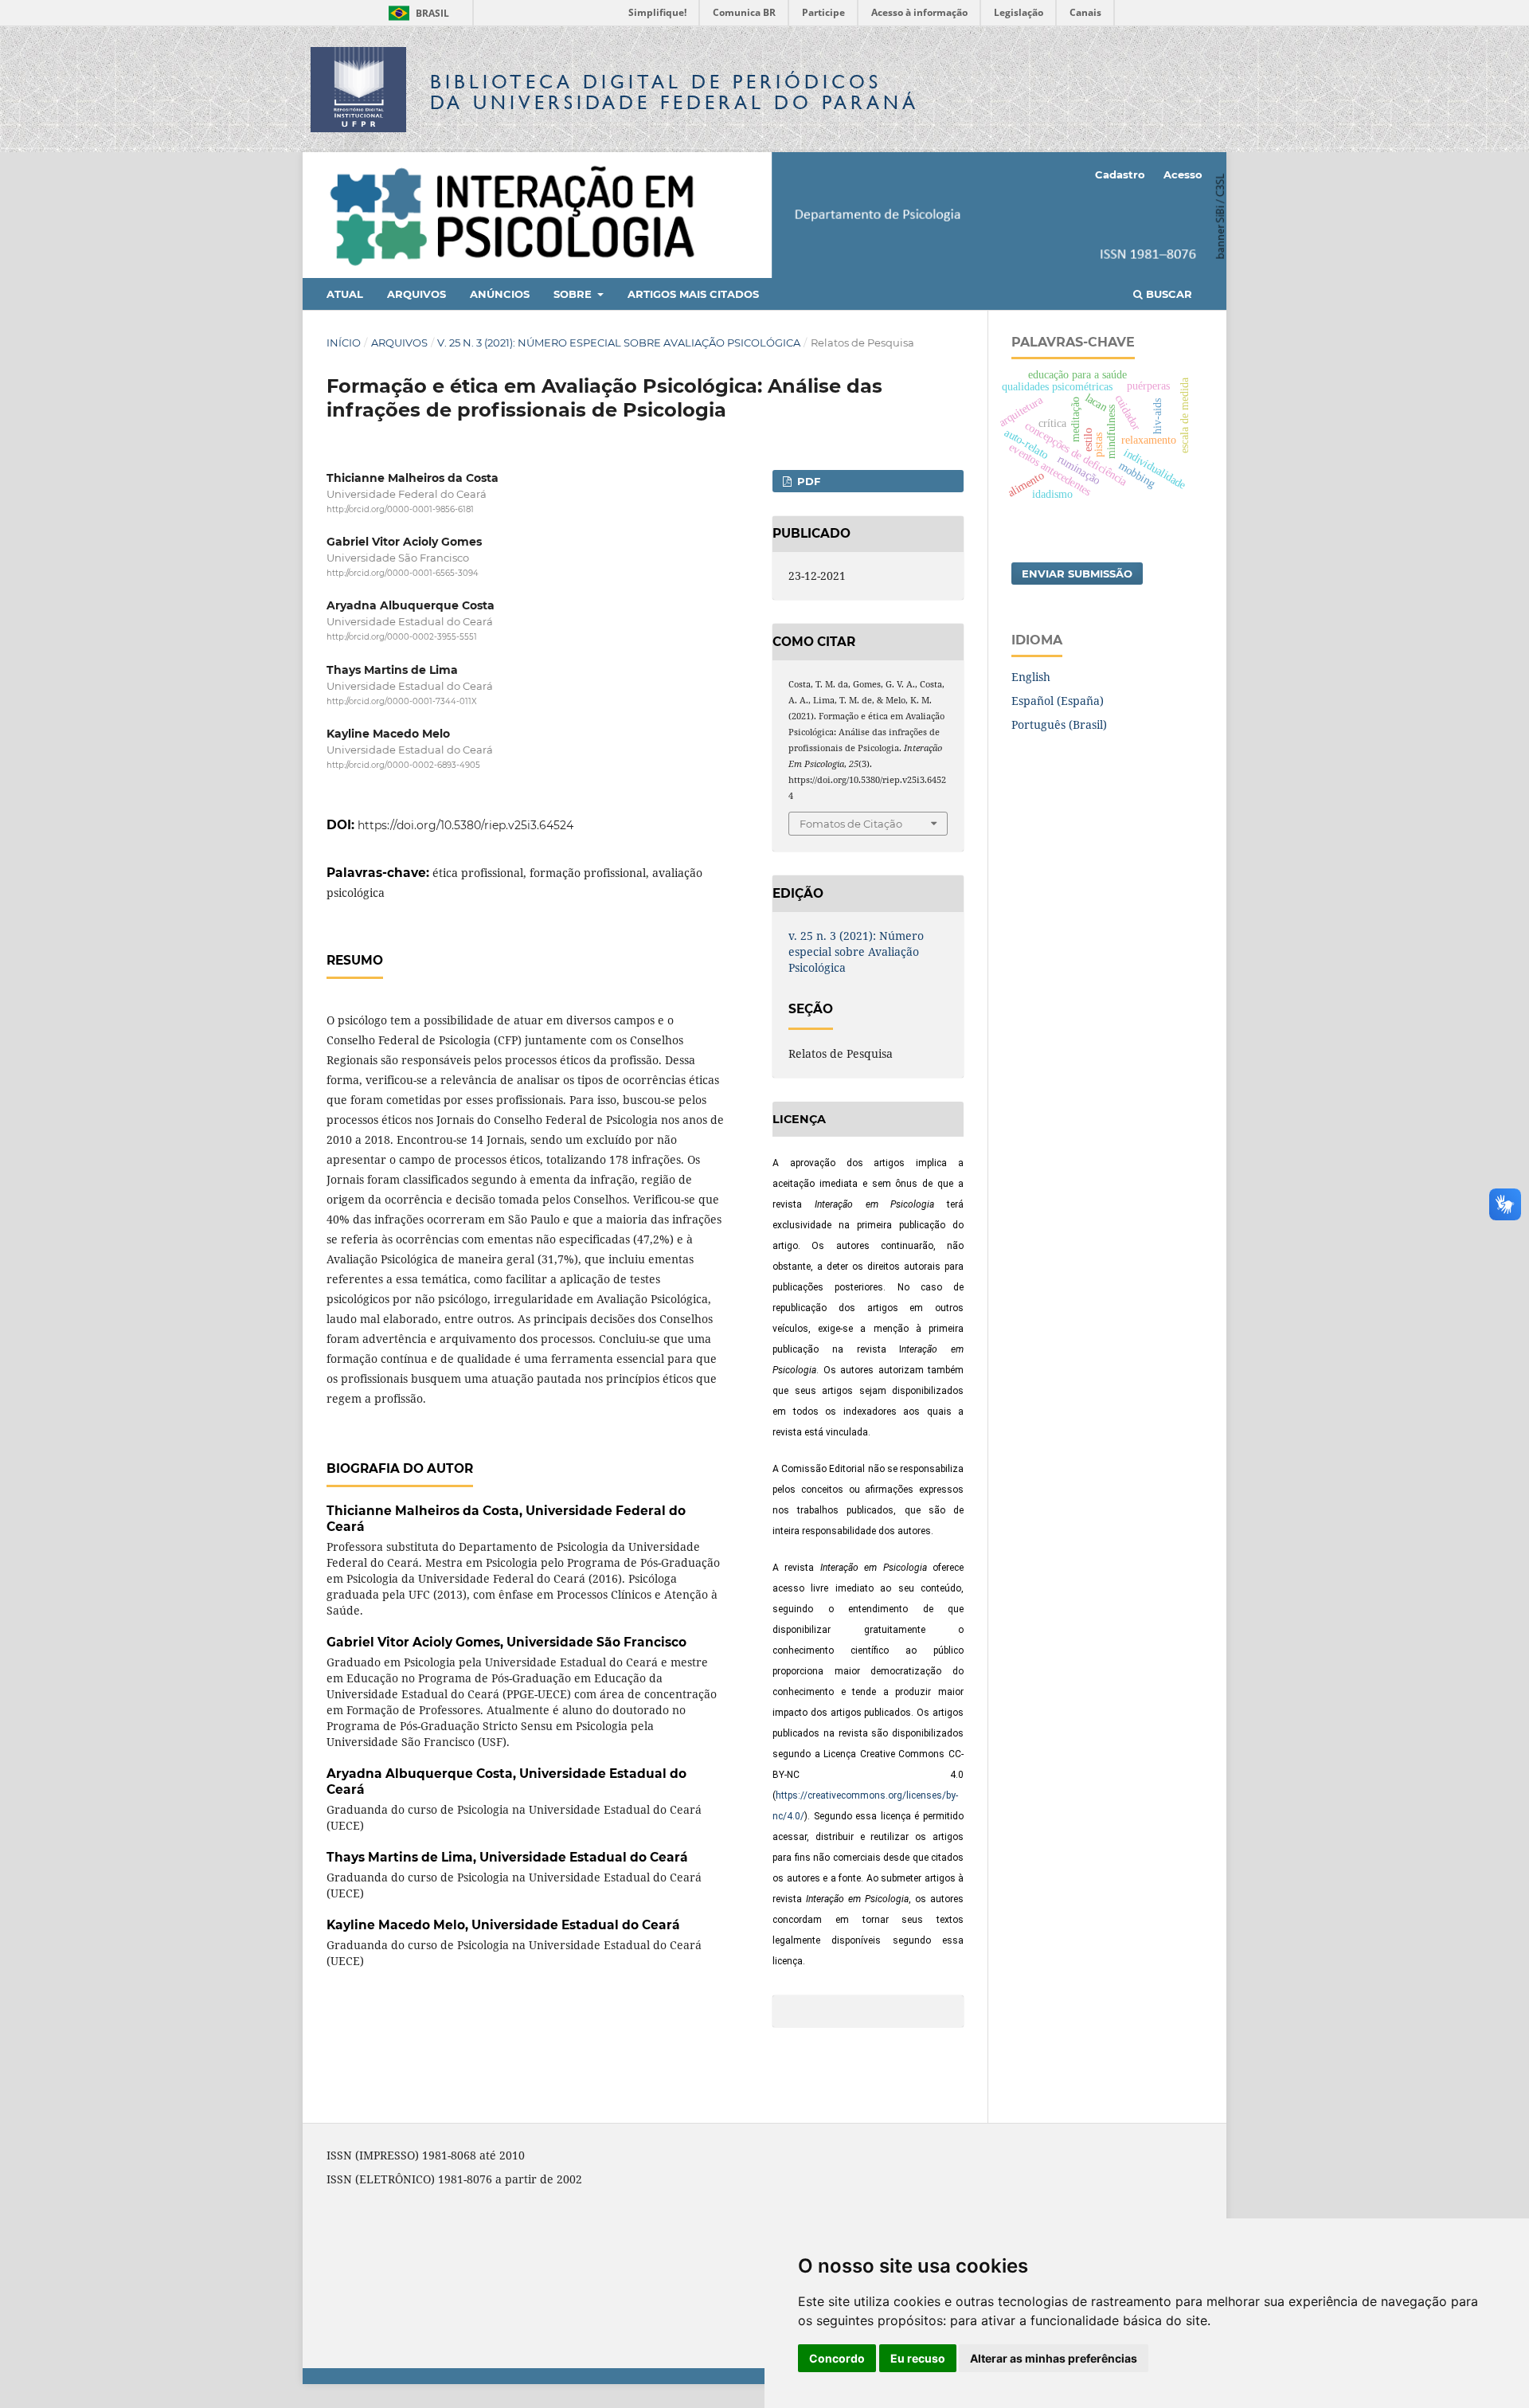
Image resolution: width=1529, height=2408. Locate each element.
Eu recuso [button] (918, 2358)
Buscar (1167, 294)
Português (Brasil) (1059, 724)
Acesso (1183, 174)
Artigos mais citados (693, 294)
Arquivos (416, 294)
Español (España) (1058, 701)
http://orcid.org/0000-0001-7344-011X (402, 701)
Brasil (416, 13)
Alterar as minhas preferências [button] (1054, 2358)
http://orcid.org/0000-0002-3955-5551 (402, 638)
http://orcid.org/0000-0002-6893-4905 (403, 765)
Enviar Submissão (1077, 574)
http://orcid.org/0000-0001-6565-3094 (403, 573)
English (1031, 677)
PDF (807, 481)
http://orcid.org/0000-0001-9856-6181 (400, 509)
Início (344, 343)
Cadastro (1120, 174)
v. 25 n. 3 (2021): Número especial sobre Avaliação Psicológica (619, 343)
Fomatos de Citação (851, 824)
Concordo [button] (837, 2358)
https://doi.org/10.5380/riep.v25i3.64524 (465, 825)
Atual (345, 294)
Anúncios (500, 294)
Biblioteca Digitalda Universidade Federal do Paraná (675, 92)
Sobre (574, 294)
